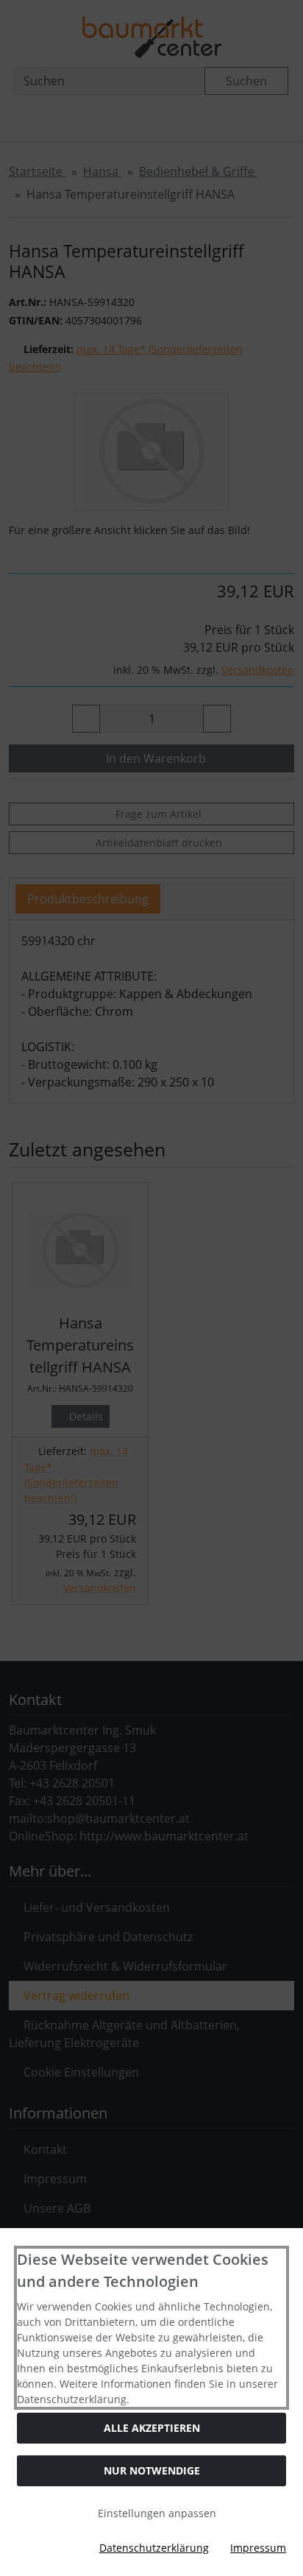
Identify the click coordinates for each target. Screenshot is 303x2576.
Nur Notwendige (152, 2470)
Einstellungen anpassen (156, 2513)
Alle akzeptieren (152, 2428)
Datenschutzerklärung (154, 2548)
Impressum (258, 2548)
